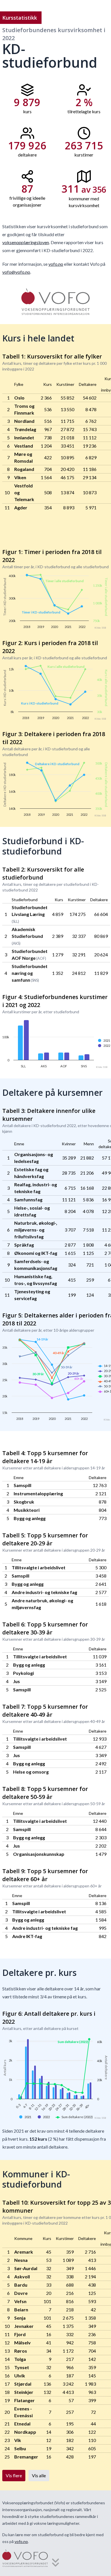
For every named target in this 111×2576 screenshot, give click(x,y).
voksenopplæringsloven (26, 242)
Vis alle (39, 2475)
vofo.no (56, 264)
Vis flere (14, 2475)
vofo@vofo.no (16, 272)
